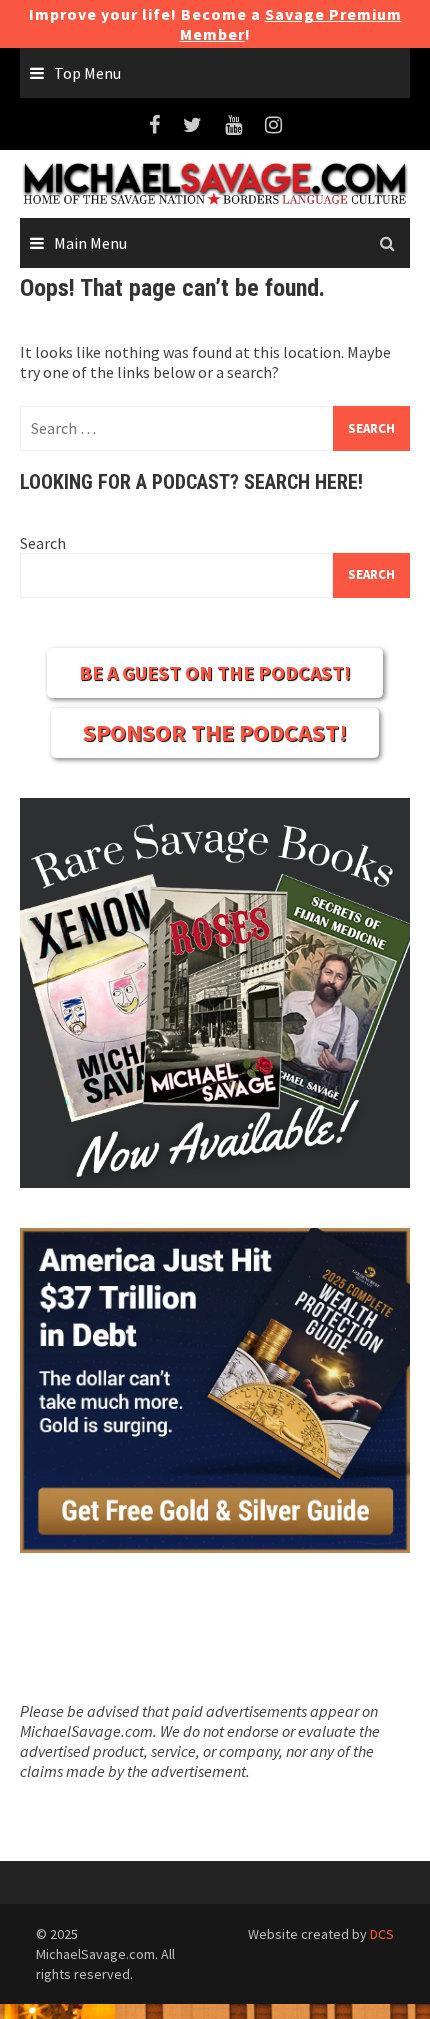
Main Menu (90, 243)
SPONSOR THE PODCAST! (215, 732)
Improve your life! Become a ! (215, 24)
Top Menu (87, 73)
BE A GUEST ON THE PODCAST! (215, 672)
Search (43, 543)
